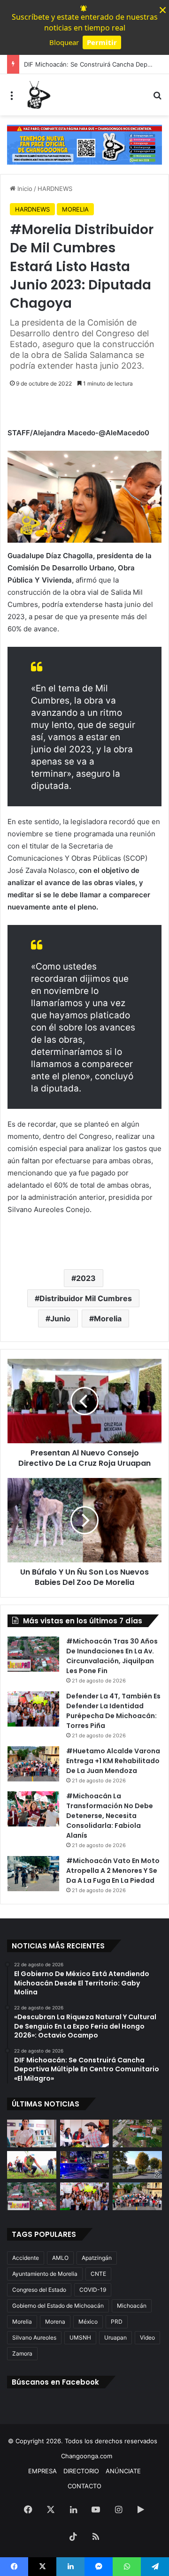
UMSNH (80, 2337)
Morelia (108, 1318)
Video (147, 2337)
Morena (55, 2322)
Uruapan (115, 2337)
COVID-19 (93, 2290)
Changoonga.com (87, 2456)
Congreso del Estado (39, 2290)
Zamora (22, 2353)
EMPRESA (42, 2471)
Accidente (26, 2258)
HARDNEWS (55, 189)
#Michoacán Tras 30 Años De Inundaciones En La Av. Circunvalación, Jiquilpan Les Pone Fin (112, 1656)
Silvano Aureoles (34, 2337)
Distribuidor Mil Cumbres (86, 1298)
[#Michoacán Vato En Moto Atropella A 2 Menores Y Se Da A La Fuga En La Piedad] (33, 1874)
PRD (117, 2322)
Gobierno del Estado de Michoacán (58, 2306)
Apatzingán (97, 2258)
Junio (60, 1318)
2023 (86, 1278)
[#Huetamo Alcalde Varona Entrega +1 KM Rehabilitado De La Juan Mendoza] (33, 1764)
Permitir (102, 42)
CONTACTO (84, 2486)
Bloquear (64, 42)
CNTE (98, 2274)
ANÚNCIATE (123, 2471)
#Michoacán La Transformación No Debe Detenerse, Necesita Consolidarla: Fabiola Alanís (110, 1816)
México (88, 2322)
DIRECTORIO (81, 2471)
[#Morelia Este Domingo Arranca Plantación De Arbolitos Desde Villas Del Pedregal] (137, 2165)
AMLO (60, 2258)
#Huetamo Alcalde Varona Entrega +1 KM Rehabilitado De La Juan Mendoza (113, 1761)
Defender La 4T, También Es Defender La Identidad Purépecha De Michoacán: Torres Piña (113, 1711)
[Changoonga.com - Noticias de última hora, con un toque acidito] (38, 95)
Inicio (24, 189)
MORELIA (75, 209)
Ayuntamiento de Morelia (45, 2274)
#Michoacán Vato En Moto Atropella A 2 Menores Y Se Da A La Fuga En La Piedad (113, 1871)
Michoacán (132, 2306)
